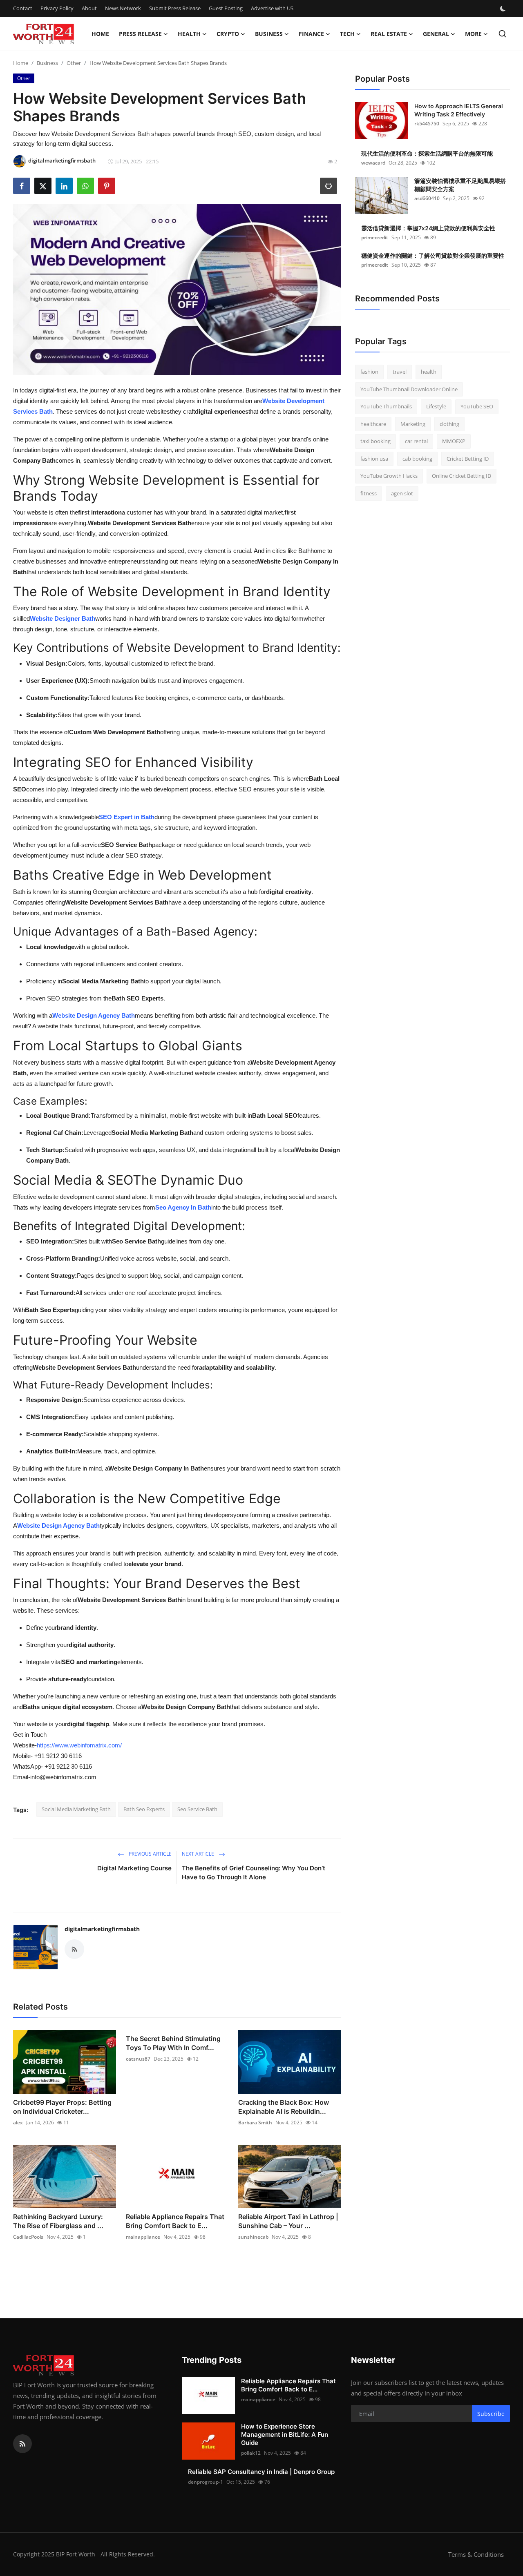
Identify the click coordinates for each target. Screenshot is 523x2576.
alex (18, 2123)
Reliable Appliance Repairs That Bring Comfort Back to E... (175, 2221)
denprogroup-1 (206, 2482)
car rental (416, 441)
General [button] (436, 34)
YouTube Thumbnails (386, 406)
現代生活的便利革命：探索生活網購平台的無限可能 (427, 153)
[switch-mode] (504, 9)
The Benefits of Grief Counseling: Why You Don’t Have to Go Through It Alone (254, 1873)
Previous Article (150, 1854)
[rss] (22, 2444)
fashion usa (374, 459)
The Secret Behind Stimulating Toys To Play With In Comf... (173, 2043)
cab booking (417, 459)
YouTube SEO (477, 406)
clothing (449, 424)
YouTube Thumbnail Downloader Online (409, 389)
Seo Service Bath (197, 1809)
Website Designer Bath (63, 618)
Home (100, 34)
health (429, 372)
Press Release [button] (140, 34)
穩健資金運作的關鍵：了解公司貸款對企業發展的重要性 (433, 255)
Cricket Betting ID (468, 459)
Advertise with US (272, 8)
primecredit (375, 237)
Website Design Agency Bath (94, 1015)
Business (47, 63)
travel (400, 372)
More (473, 34)
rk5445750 (427, 124)
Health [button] (189, 34)
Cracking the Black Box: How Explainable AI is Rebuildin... (284, 2107)
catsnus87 (138, 2059)
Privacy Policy (57, 8)
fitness (369, 493)
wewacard (373, 163)
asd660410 (427, 198)
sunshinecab (253, 2237)
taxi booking (375, 441)
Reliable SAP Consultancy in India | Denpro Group (261, 2472)
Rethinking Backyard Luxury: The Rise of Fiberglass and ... (58, 2221)
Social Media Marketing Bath (76, 1809)
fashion (369, 372)
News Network (123, 8)
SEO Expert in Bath (127, 817)
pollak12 (251, 2453)
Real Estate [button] (389, 34)
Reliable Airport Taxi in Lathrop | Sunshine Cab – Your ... (288, 2221)
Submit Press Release (175, 8)
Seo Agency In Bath (183, 1207)
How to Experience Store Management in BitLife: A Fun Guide (285, 2434)
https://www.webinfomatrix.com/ (79, 1745)
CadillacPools (28, 2237)
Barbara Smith (255, 2123)
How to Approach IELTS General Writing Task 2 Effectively (459, 110)
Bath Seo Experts (144, 1809)
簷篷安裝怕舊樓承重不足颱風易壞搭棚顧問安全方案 (460, 185)
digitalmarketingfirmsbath (102, 1929)
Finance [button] (311, 34)
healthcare (373, 424)
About (89, 8)
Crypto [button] (228, 34)
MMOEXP (454, 441)
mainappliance (143, 2237)
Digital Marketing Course (134, 1868)
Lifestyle (436, 406)
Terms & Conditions (476, 2554)
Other (74, 63)
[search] (502, 34)
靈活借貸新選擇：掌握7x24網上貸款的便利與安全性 (428, 228)
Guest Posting (226, 8)
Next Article (199, 1854)
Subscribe (491, 2414)
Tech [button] (347, 34)
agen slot (402, 493)
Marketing (413, 424)
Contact (23, 8)
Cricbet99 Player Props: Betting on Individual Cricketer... (62, 2107)
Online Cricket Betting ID (462, 476)
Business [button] (269, 34)
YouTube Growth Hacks (389, 476)
